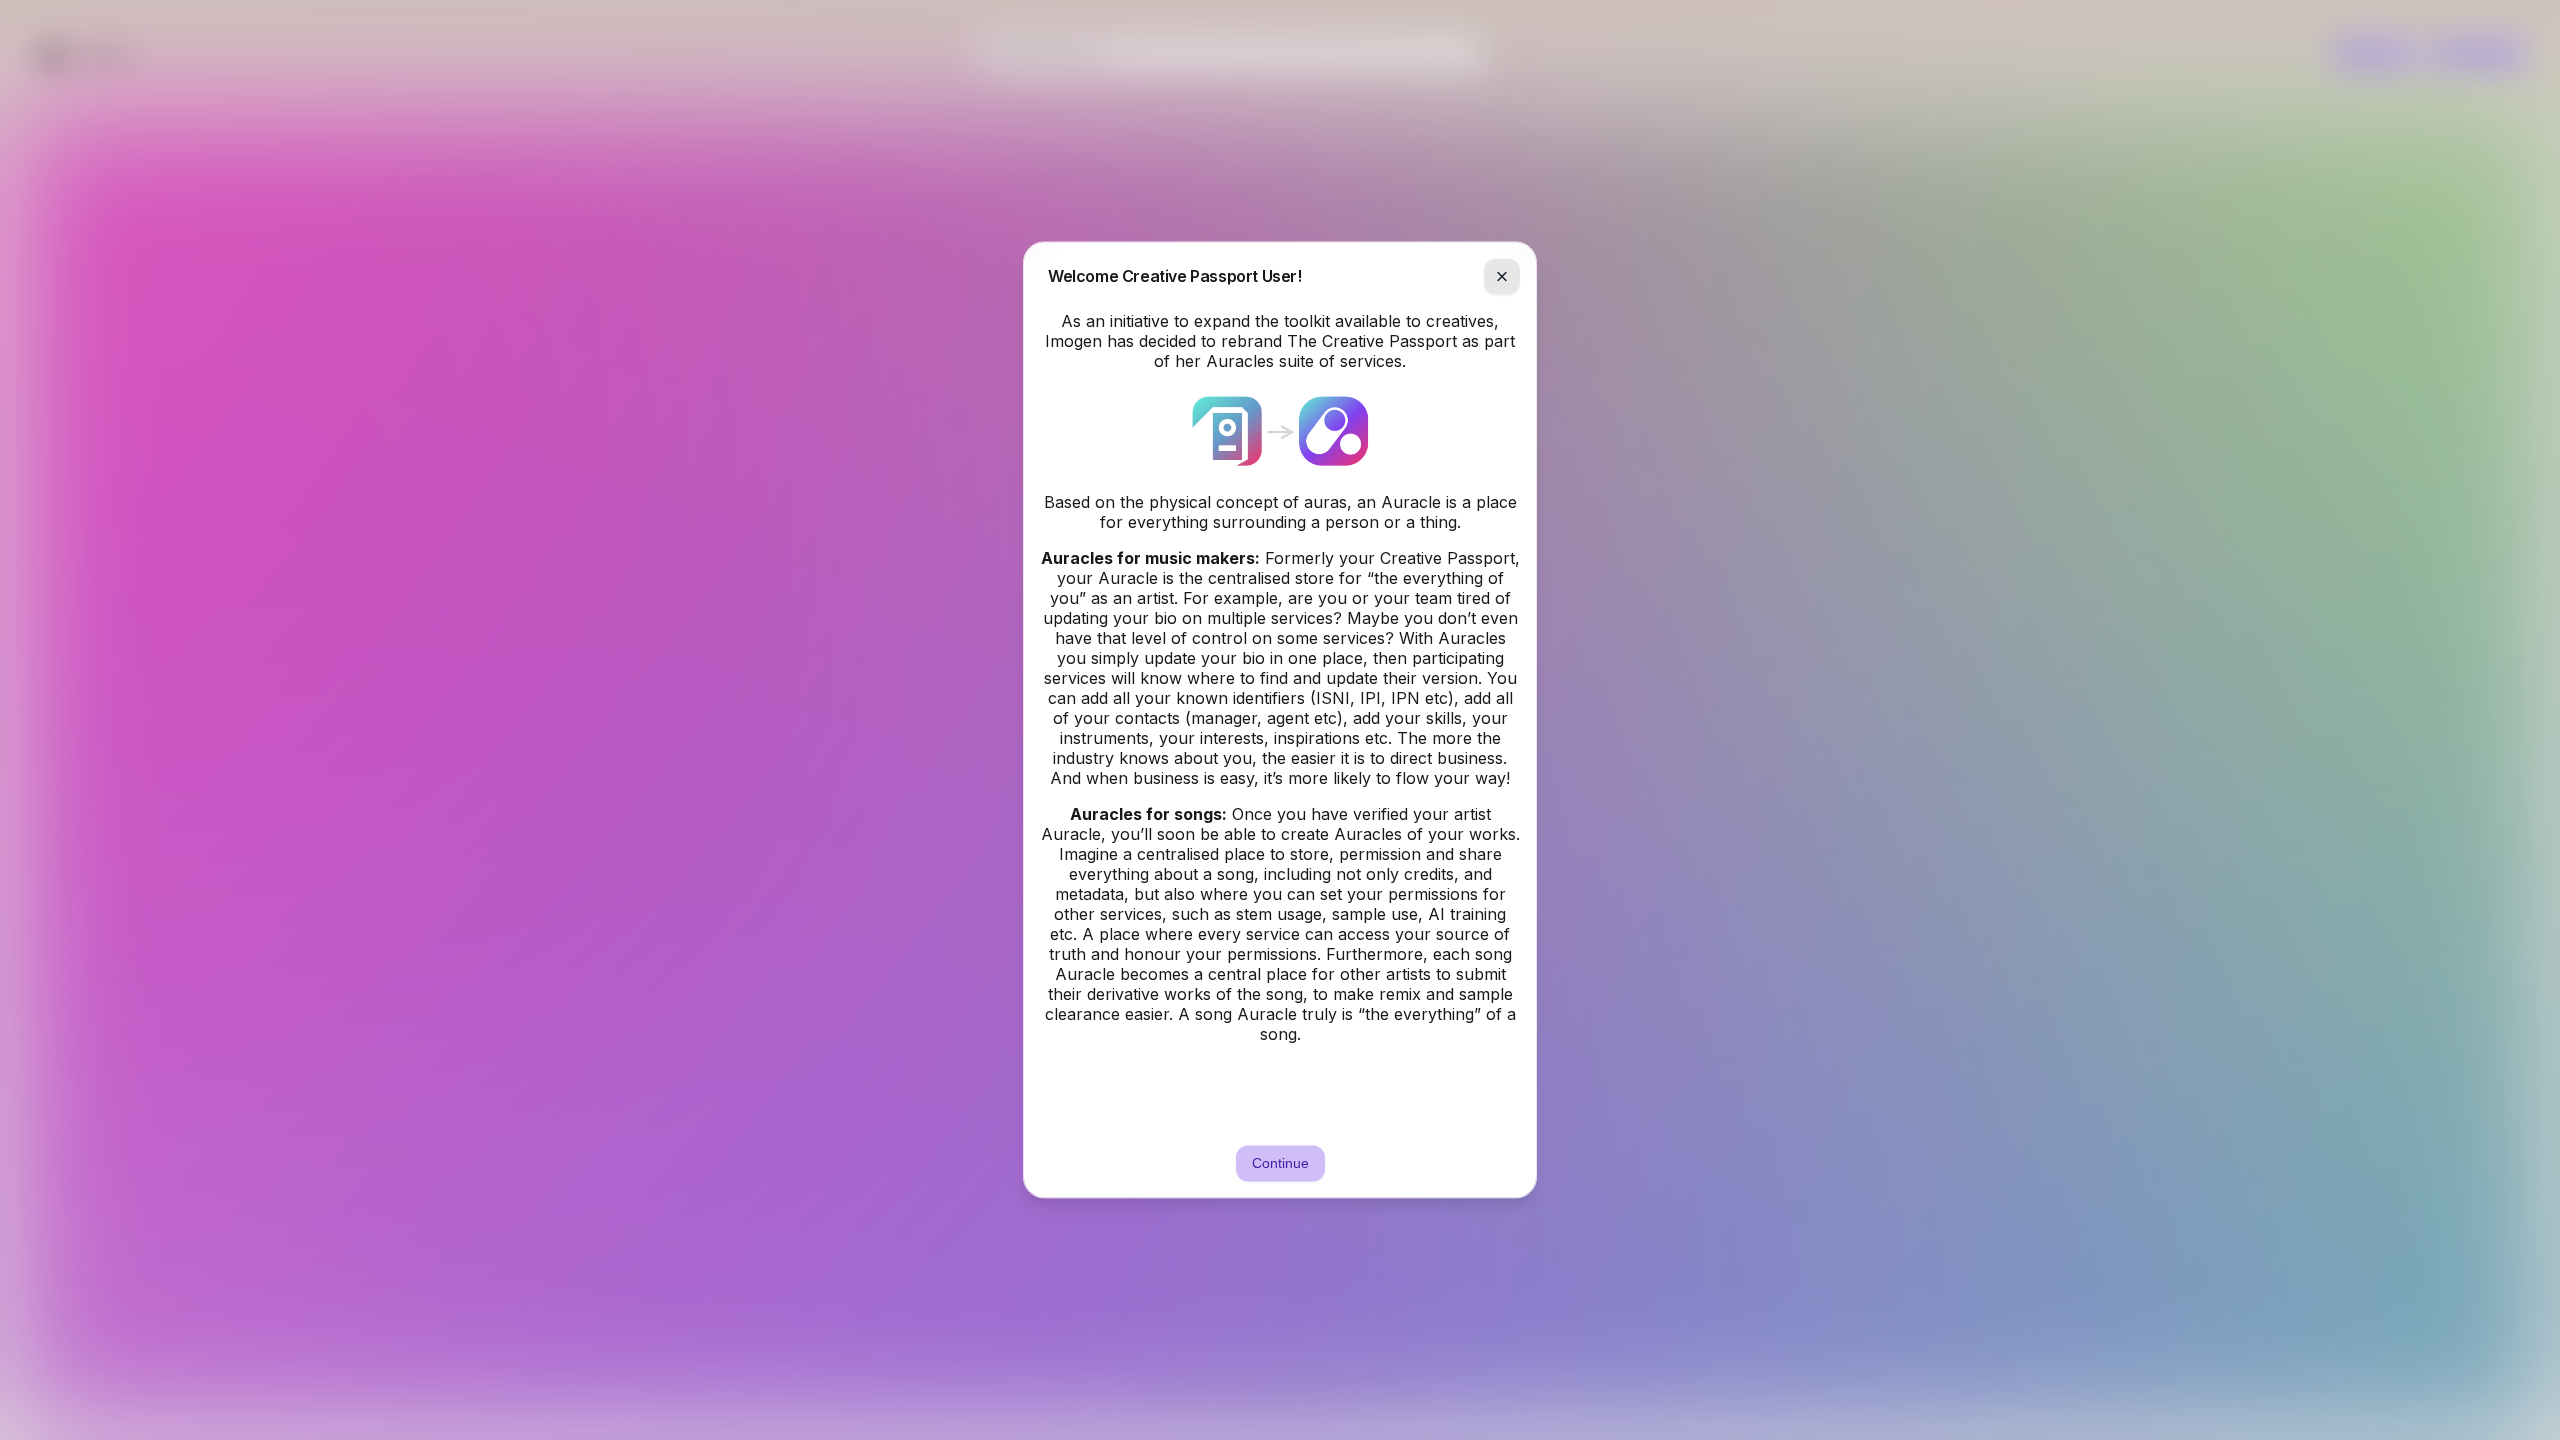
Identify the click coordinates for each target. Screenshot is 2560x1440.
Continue (1280, 1164)
